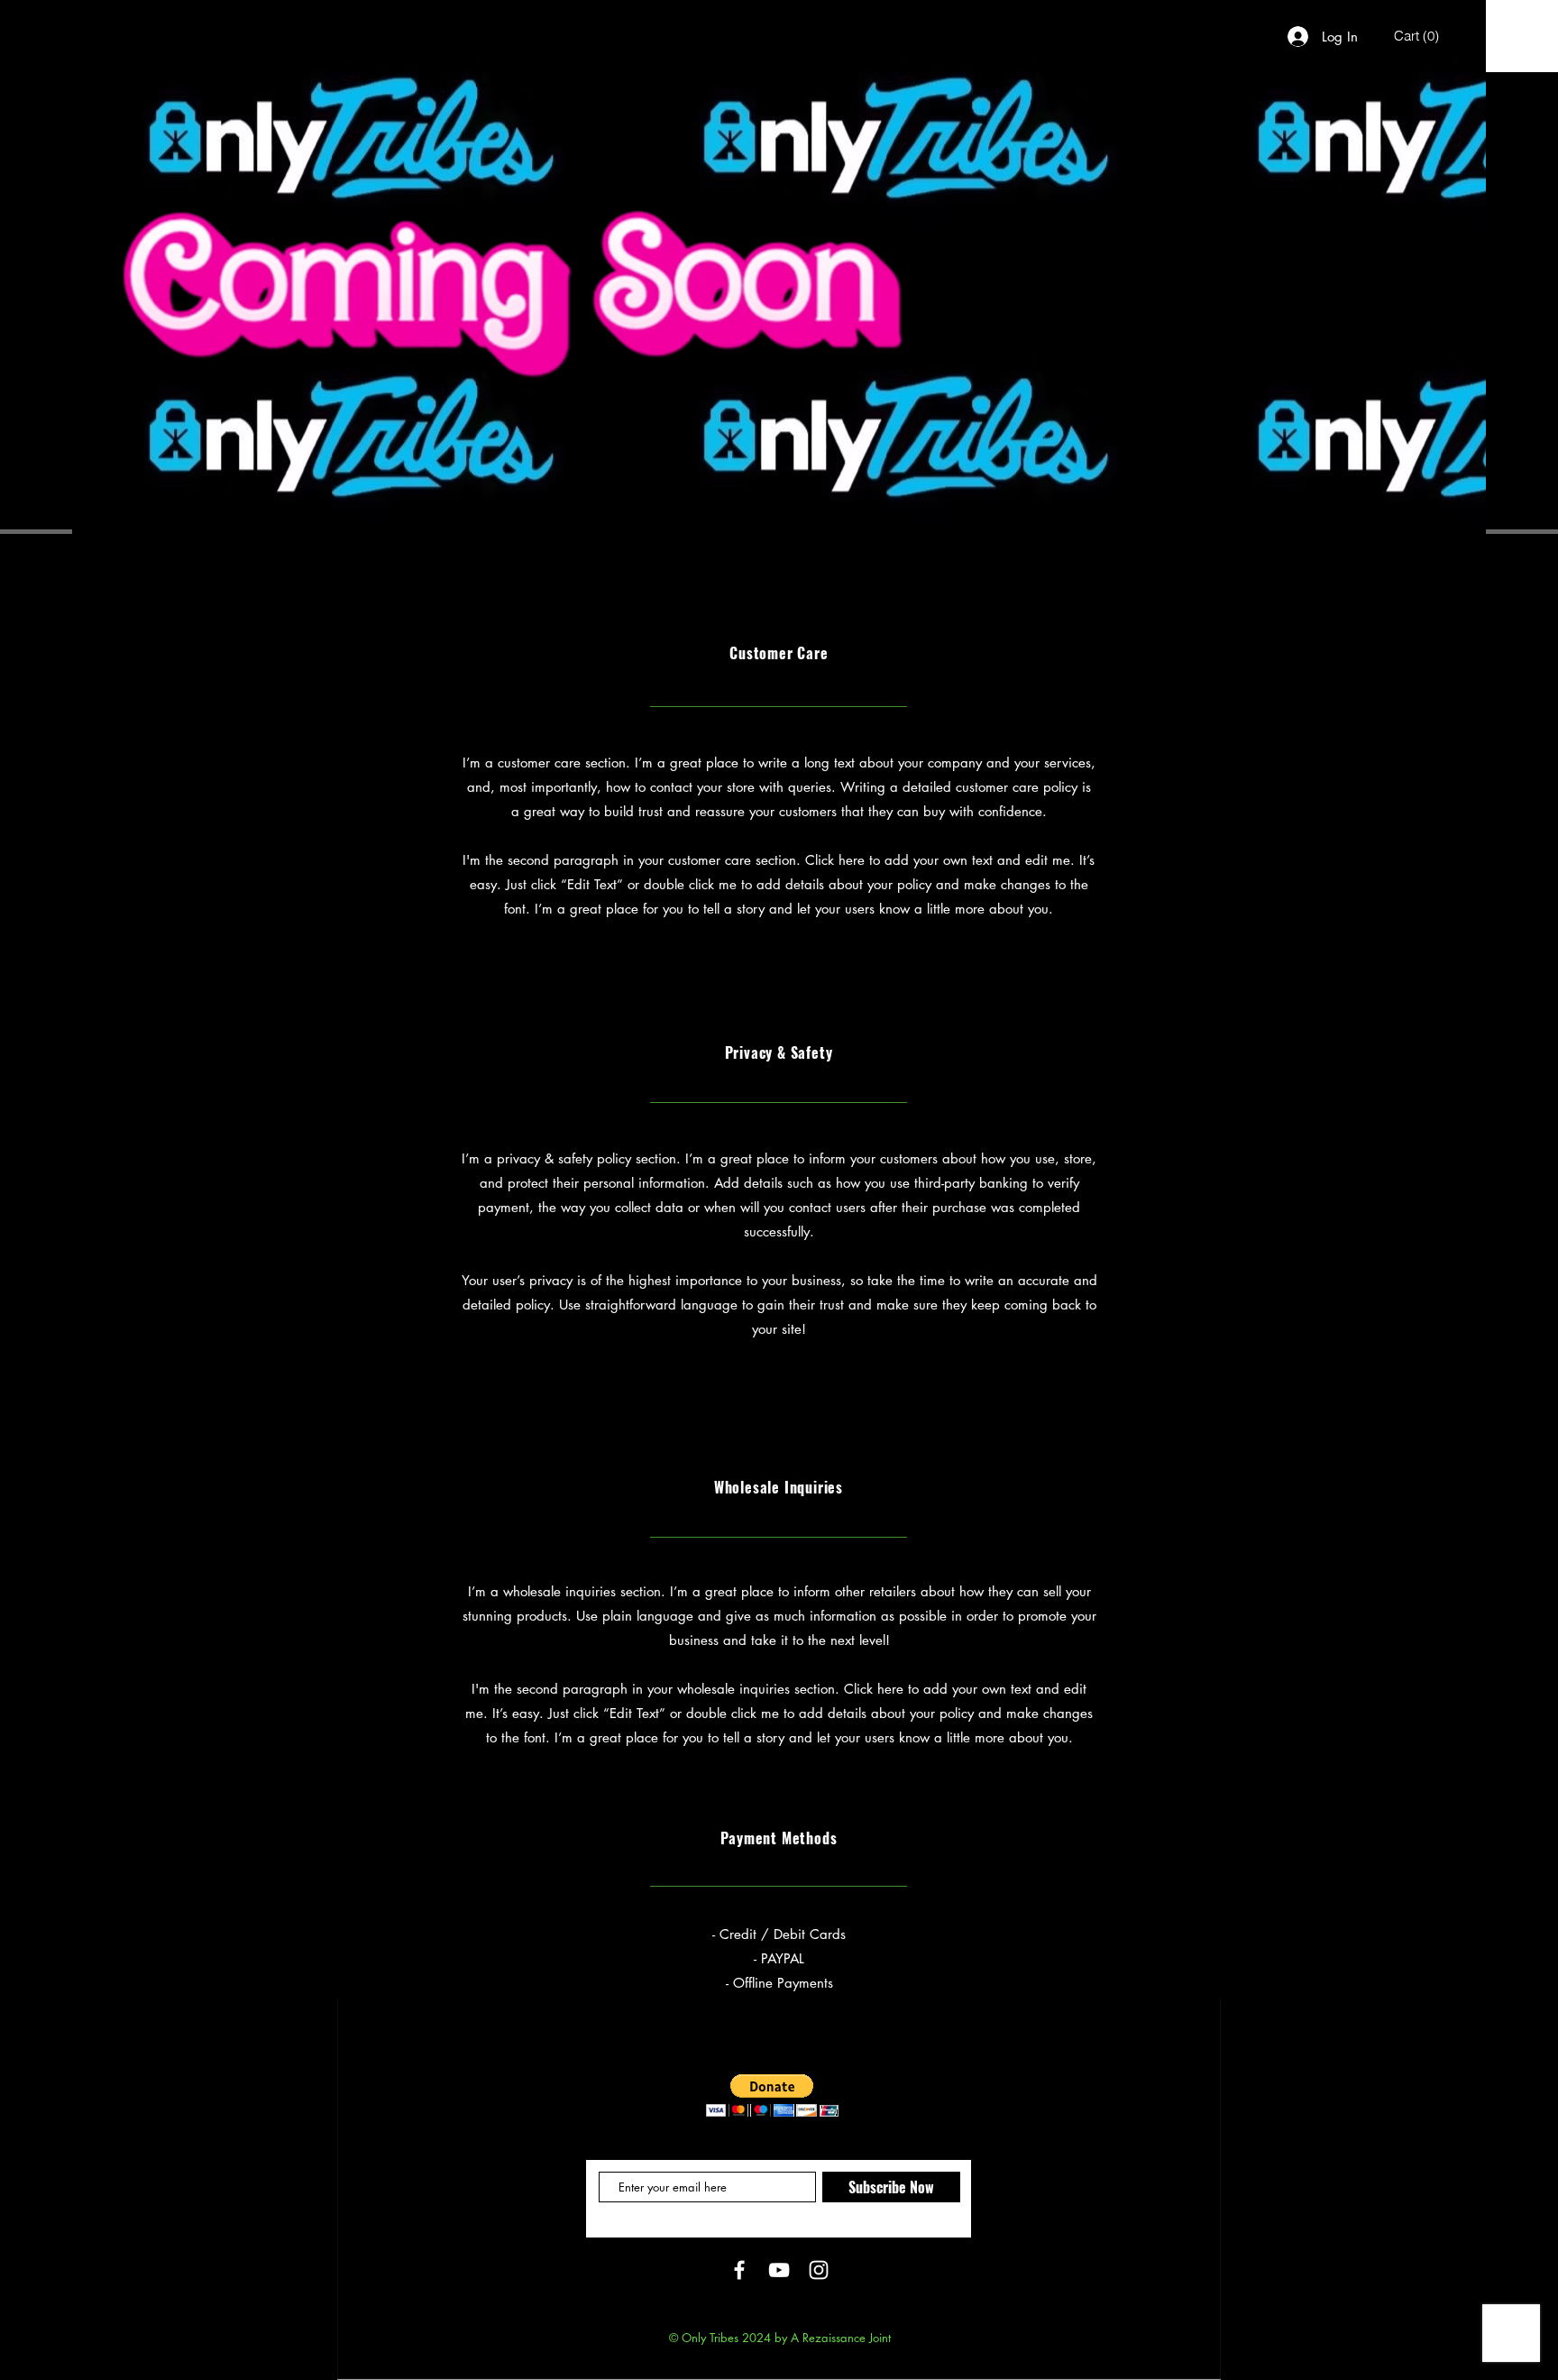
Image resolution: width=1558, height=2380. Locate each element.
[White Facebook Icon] (739, 2270)
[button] (1417, 37)
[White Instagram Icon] (819, 2270)
